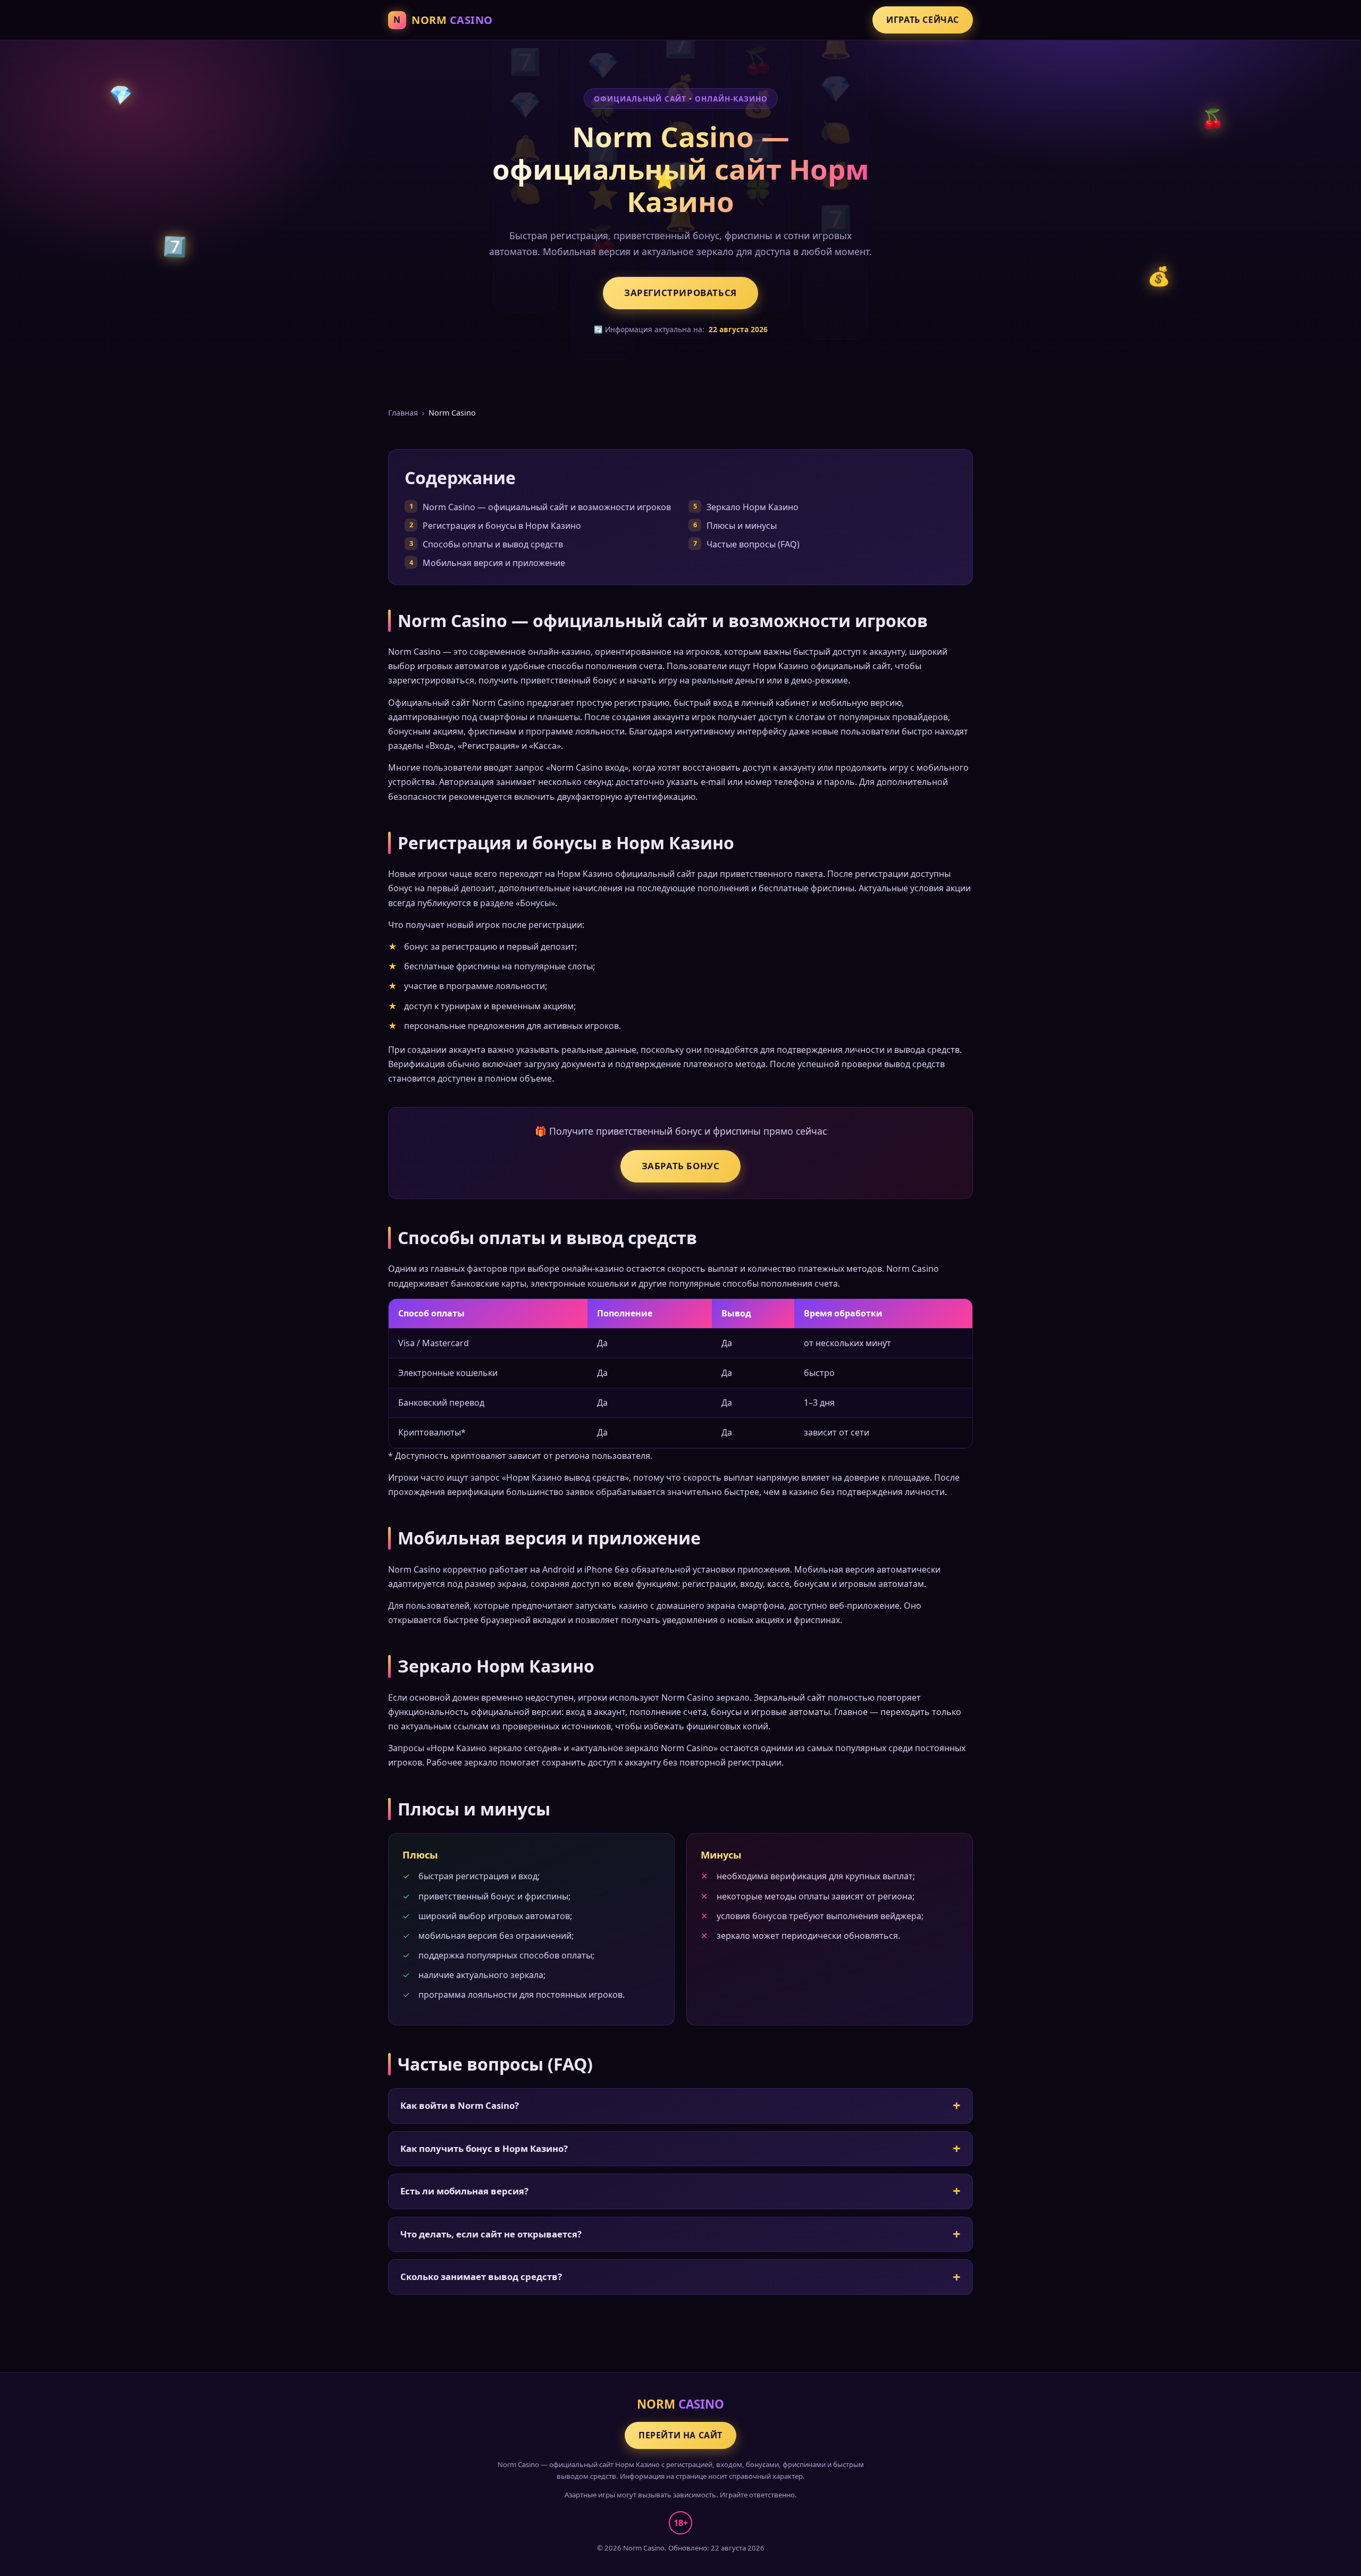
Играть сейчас (923, 20)
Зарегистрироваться (680, 293)
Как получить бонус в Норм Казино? (484, 2148)
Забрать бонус (681, 1166)
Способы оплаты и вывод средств (493, 544)
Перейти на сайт (680, 2435)
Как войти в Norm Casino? (460, 2105)
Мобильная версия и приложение (494, 563)
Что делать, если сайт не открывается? (491, 2234)
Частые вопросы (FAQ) (753, 544)
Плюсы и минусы (742, 526)
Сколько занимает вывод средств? (481, 2277)
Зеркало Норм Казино (753, 507)
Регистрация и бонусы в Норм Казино (502, 526)
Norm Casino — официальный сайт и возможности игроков (547, 507)
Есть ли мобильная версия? (464, 2191)
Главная (403, 413)
